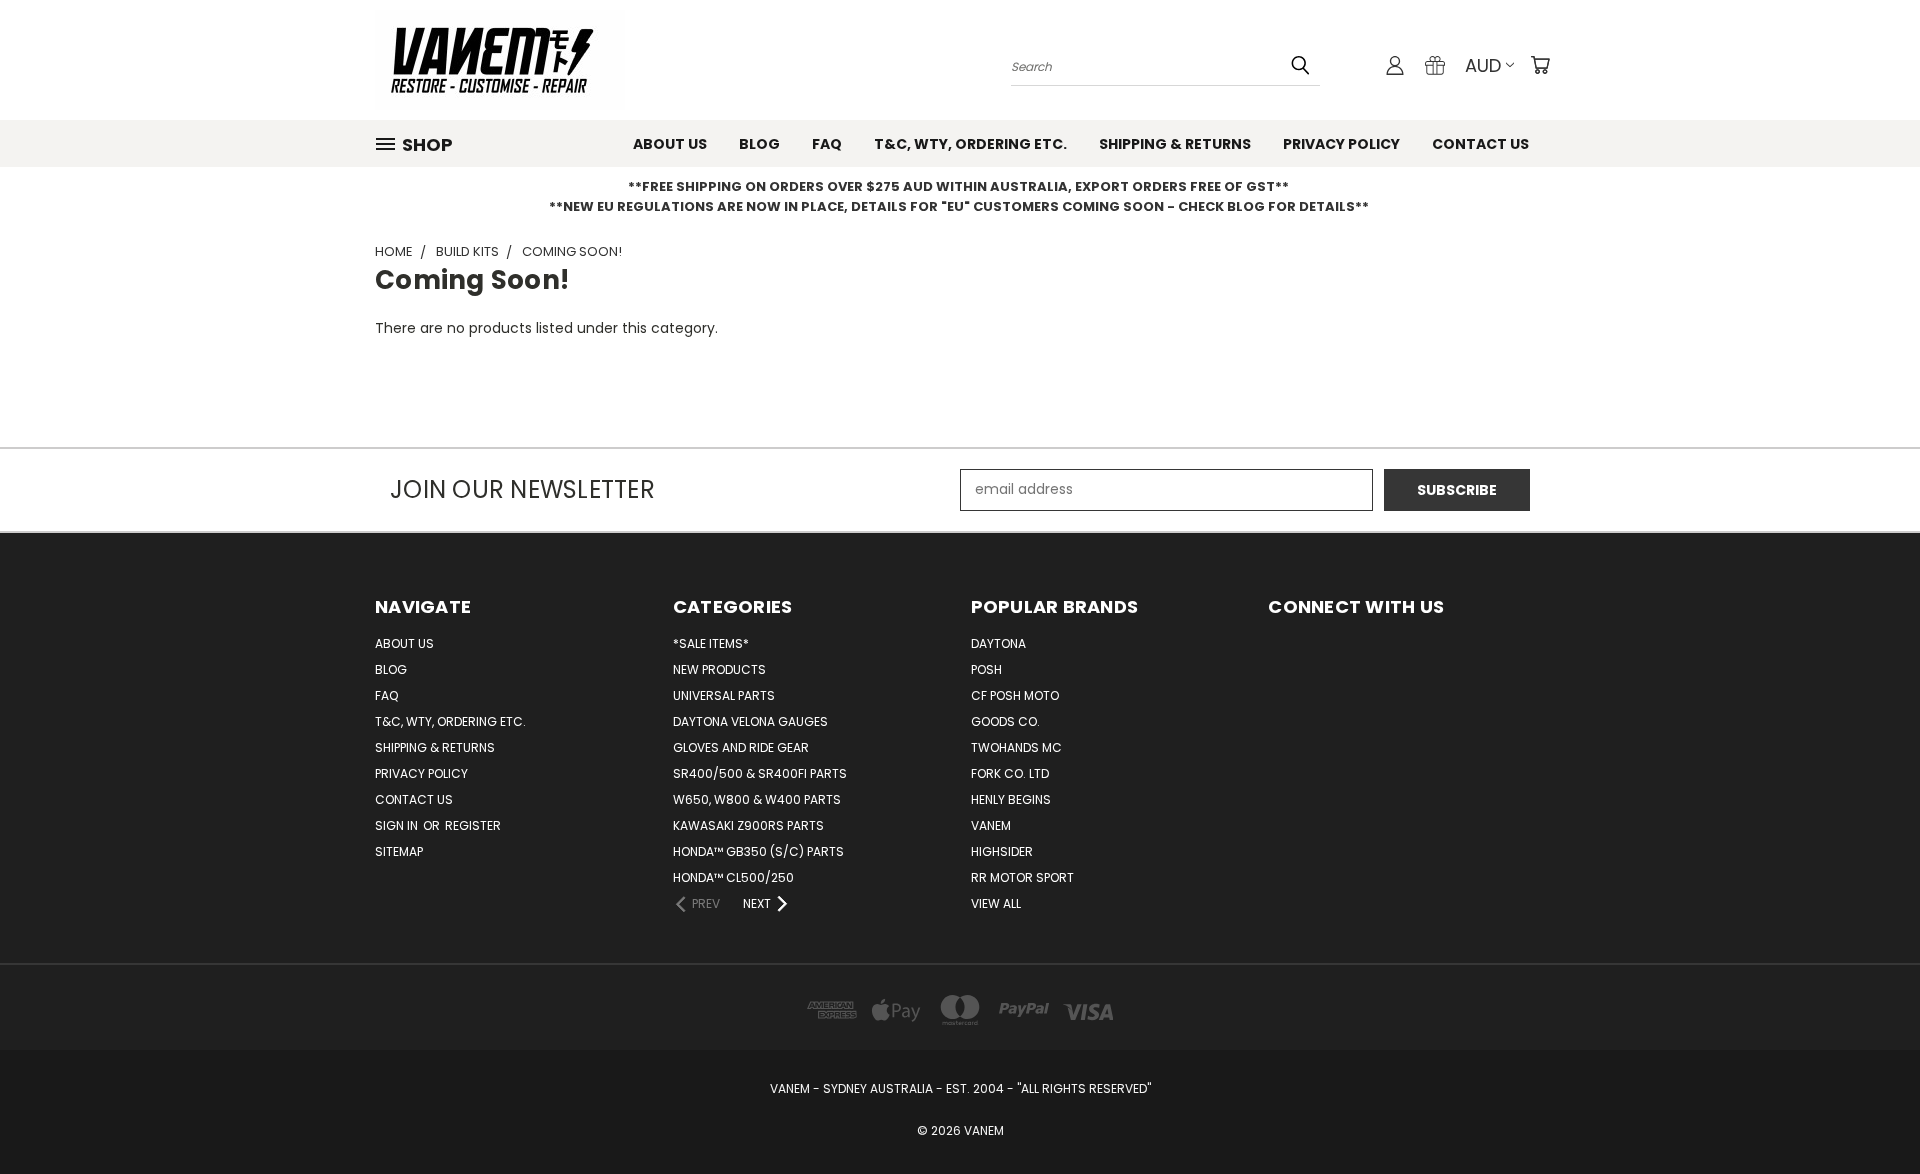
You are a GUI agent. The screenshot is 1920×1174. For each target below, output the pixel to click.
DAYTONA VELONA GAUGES (750, 721)
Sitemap (399, 851)
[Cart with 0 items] (1540, 65)
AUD (1483, 65)
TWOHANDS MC (1016, 747)
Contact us (1480, 144)
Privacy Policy (1341, 144)
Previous (1867, 1111)
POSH (986, 669)
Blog (759, 144)
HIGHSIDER (1002, 851)
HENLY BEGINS (1011, 799)
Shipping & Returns (1175, 144)
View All (996, 903)
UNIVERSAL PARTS (724, 695)
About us (670, 144)
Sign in (398, 825)
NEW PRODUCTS (719, 669)
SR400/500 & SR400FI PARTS (760, 773)
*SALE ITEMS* (711, 643)
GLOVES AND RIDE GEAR (741, 747)
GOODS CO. (1005, 721)
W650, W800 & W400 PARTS (757, 799)
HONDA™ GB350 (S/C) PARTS (758, 851)
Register (473, 825)
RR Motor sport (1022, 877)
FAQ (827, 144)
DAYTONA (998, 643)
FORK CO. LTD (1010, 773)
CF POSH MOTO (1015, 695)
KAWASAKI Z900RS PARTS (748, 825)
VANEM (991, 825)
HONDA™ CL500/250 (733, 877)
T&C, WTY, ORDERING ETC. (970, 144)
